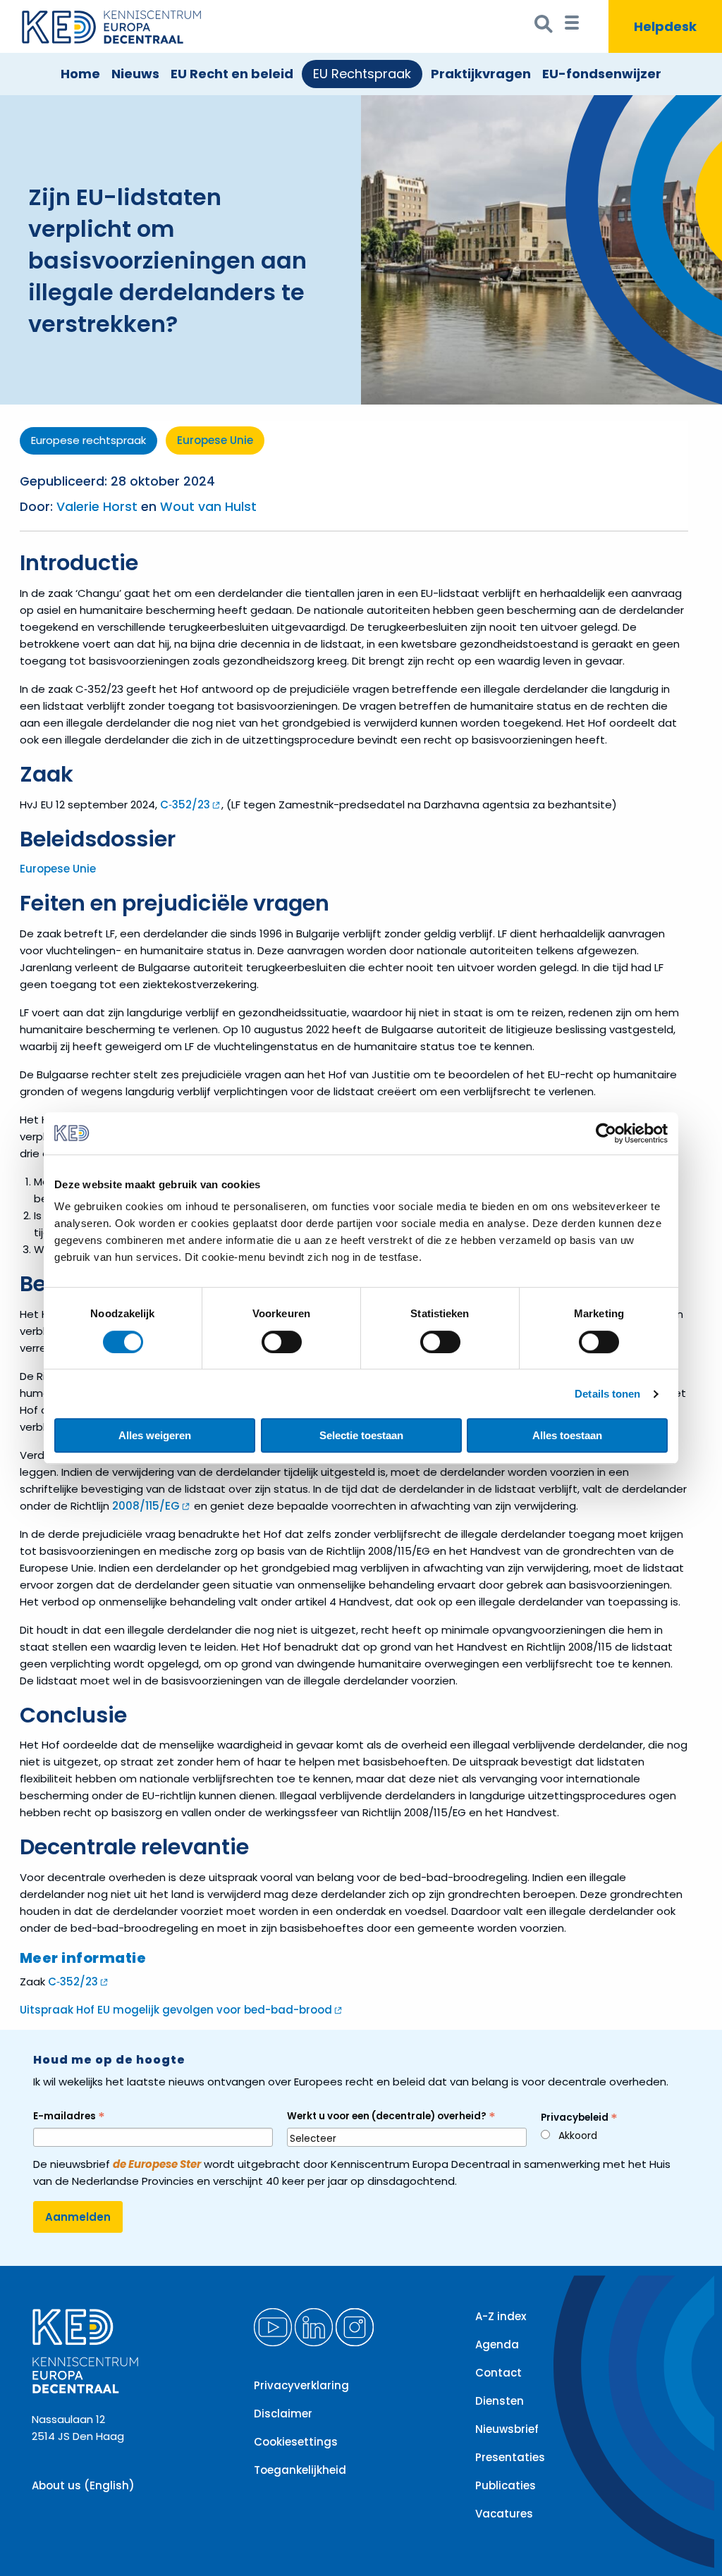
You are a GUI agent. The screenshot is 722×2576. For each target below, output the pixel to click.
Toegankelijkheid (300, 2470)
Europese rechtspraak (88, 440)
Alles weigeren (155, 1435)
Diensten (500, 2401)
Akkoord (578, 2136)
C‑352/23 (185, 805)
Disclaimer (283, 2414)
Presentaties (510, 2457)
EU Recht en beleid (232, 74)
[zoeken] (544, 27)
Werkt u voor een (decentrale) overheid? (391, 2116)
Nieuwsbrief (507, 2429)
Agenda (497, 2344)
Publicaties (506, 2485)
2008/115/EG (146, 1506)
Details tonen (607, 1394)
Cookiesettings (296, 2442)
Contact (498, 2373)
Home (80, 74)
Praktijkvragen (481, 74)
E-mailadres (69, 2116)
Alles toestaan (567, 1435)
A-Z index (501, 2316)
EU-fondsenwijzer (602, 74)
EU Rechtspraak (362, 74)
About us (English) (83, 2485)
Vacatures (504, 2514)
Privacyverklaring (301, 2385)
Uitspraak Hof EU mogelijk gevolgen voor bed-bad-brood (176, 2010)
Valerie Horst (97, 507)
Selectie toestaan (361, 1435)
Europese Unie (215, 440)
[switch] (282, 1342)
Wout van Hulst (208, 507)
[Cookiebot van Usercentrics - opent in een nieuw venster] (606, 1133)
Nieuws (135, 74)
